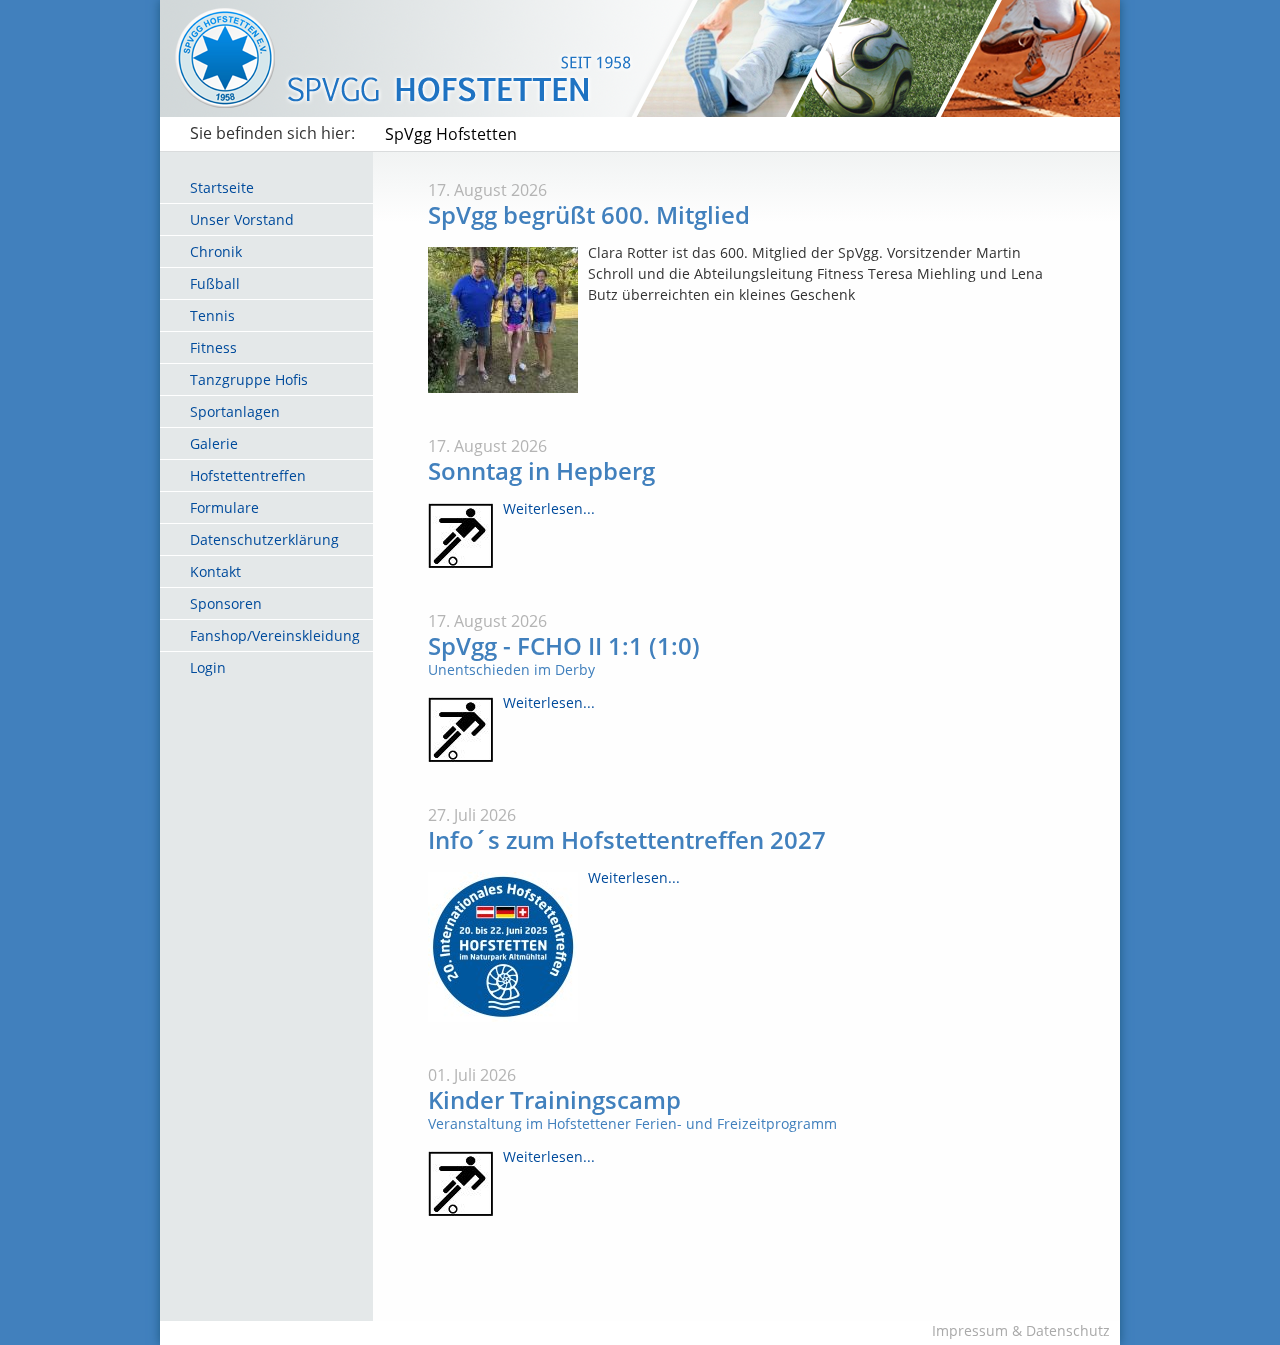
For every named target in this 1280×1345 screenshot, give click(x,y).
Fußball (215, 283)
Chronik (216, 251)
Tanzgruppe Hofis (249, 379)
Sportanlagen (235, 411)
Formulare (224, 507)
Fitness (213, 347)
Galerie (214, 443)
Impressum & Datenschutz (1021, 1330)
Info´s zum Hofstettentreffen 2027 (627, 839)
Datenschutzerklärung (264, 539)
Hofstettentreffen (248, 475)
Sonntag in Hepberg (541, 470)
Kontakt (215, 571)
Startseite (222, 187)
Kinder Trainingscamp (554, 1099)
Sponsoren (226, 603)
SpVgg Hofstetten (451, 134)
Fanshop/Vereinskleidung (275, 635)
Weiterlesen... (549, 508)
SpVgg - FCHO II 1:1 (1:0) (564, 645)
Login (208, 667)
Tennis (212, 315)
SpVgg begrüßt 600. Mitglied (589, 214)
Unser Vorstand (242, 219)
